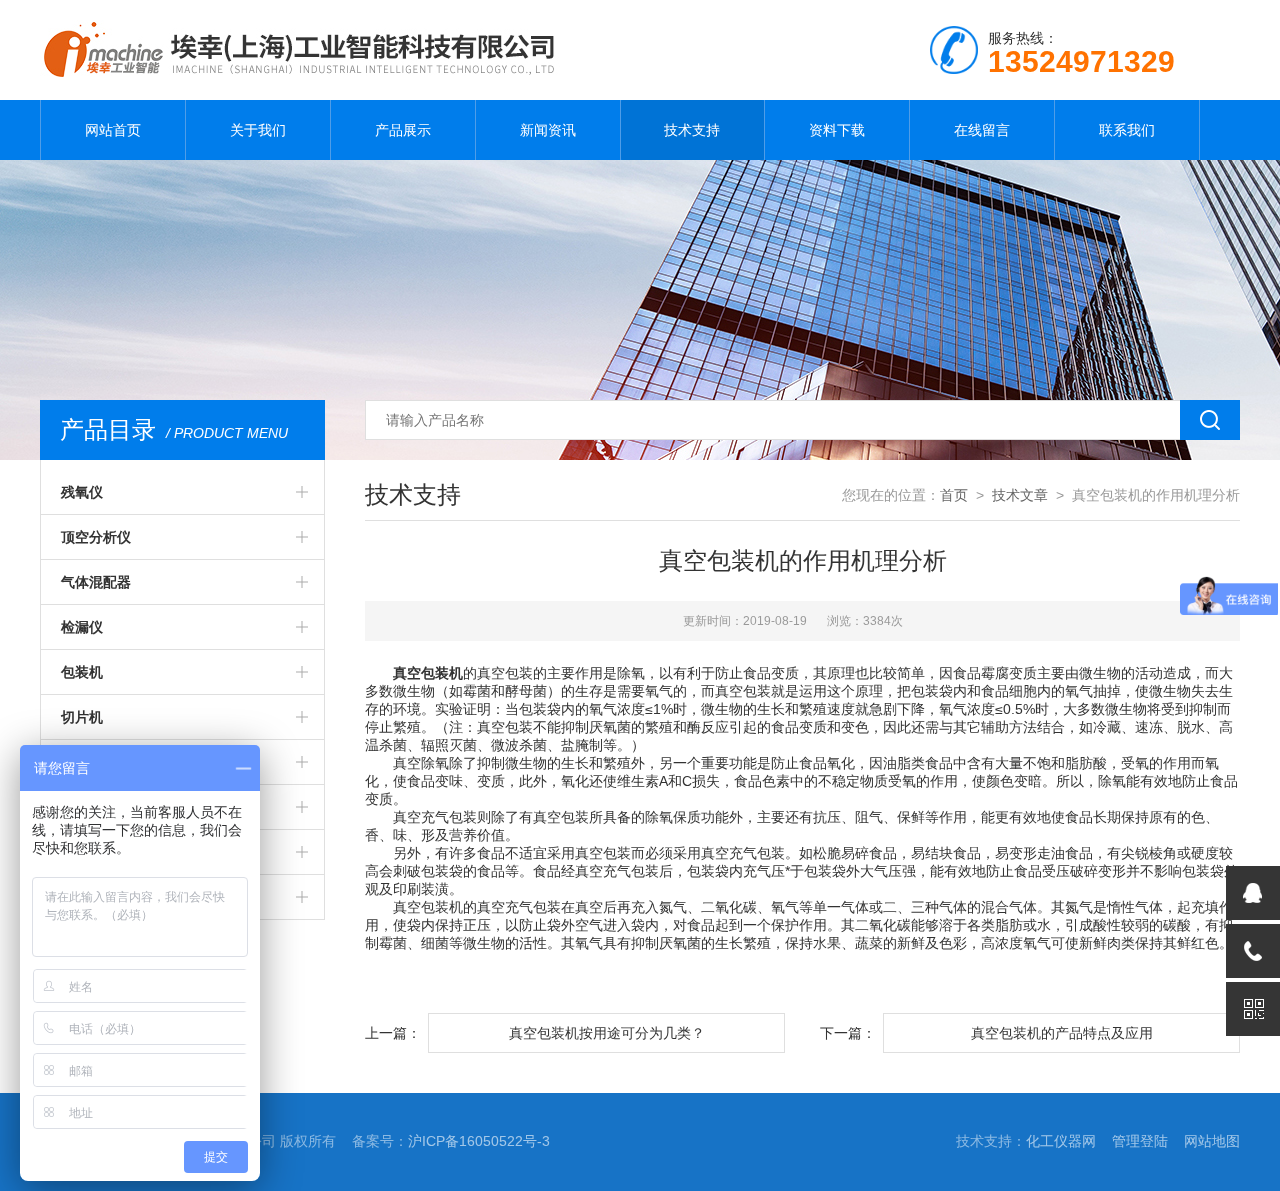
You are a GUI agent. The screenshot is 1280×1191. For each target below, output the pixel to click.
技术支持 (692, 130)
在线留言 (982, 130)
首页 (954, 495)
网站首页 (113, 130)
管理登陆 (1140, 1141)
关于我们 (258, 130)
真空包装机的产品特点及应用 (1062, 1033)
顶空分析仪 (96, 537)
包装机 (82, 672)
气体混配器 (96, 582)
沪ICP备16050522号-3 (479, 1141)
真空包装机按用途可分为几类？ (607, 1033)
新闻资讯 (548, 130)
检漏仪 (82, 627)
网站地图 (1212, 1141)
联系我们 (1127, 130)
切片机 (82, 717)
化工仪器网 (1061, 1141)
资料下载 (837, 130)
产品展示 (403, 130)
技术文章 (1020, 495)
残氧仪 (82, 492)
